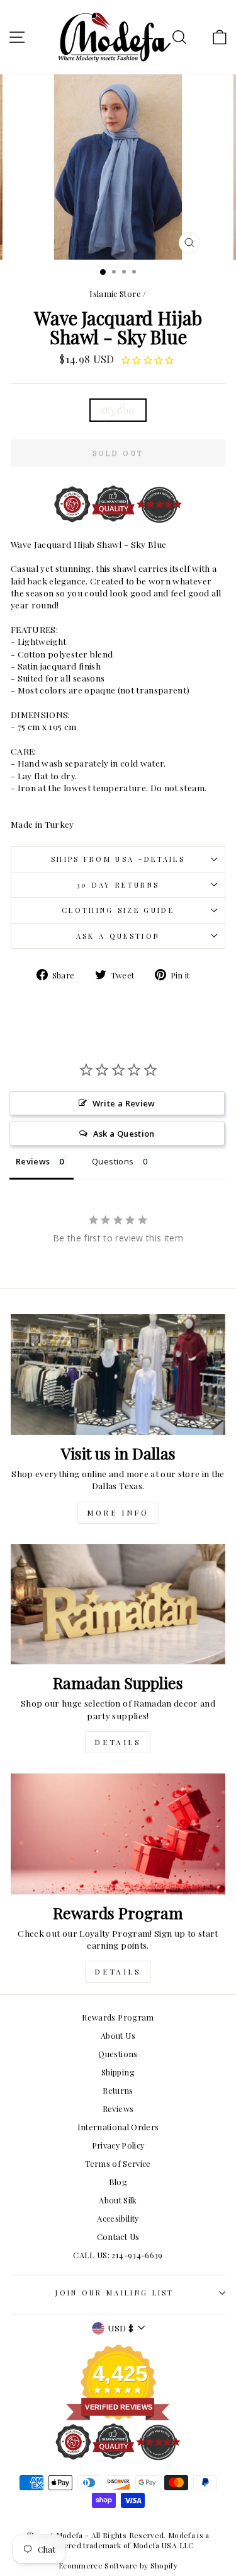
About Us (118, 2035)
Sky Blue (118, 410)
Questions (118, 2054)
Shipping (118, 2072)
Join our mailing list (115, 2293)
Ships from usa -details (118, 859)
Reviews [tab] (33, 1161)
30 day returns (118, 885)
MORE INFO (118, 1512)
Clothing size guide (118, 910)
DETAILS (118, 1742)
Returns (118, 2090)
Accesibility (118, 2218)
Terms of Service (118, 2163)
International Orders (118, 2127)
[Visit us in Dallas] (118, 1374)
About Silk (118, 2200)
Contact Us (118, 2237)
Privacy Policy (118, 2145)
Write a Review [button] (124, 1103)
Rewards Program (118, 2017)
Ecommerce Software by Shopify (118, 2565)
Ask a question (118, 936)
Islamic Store (115, 293)
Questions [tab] (113, 1161)
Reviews (118, 2109)
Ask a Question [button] (124, 1134)
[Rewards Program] (118, 1834)
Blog (118, 2182)
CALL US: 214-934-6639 (118, 2255)
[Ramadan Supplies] (118, 1604)
